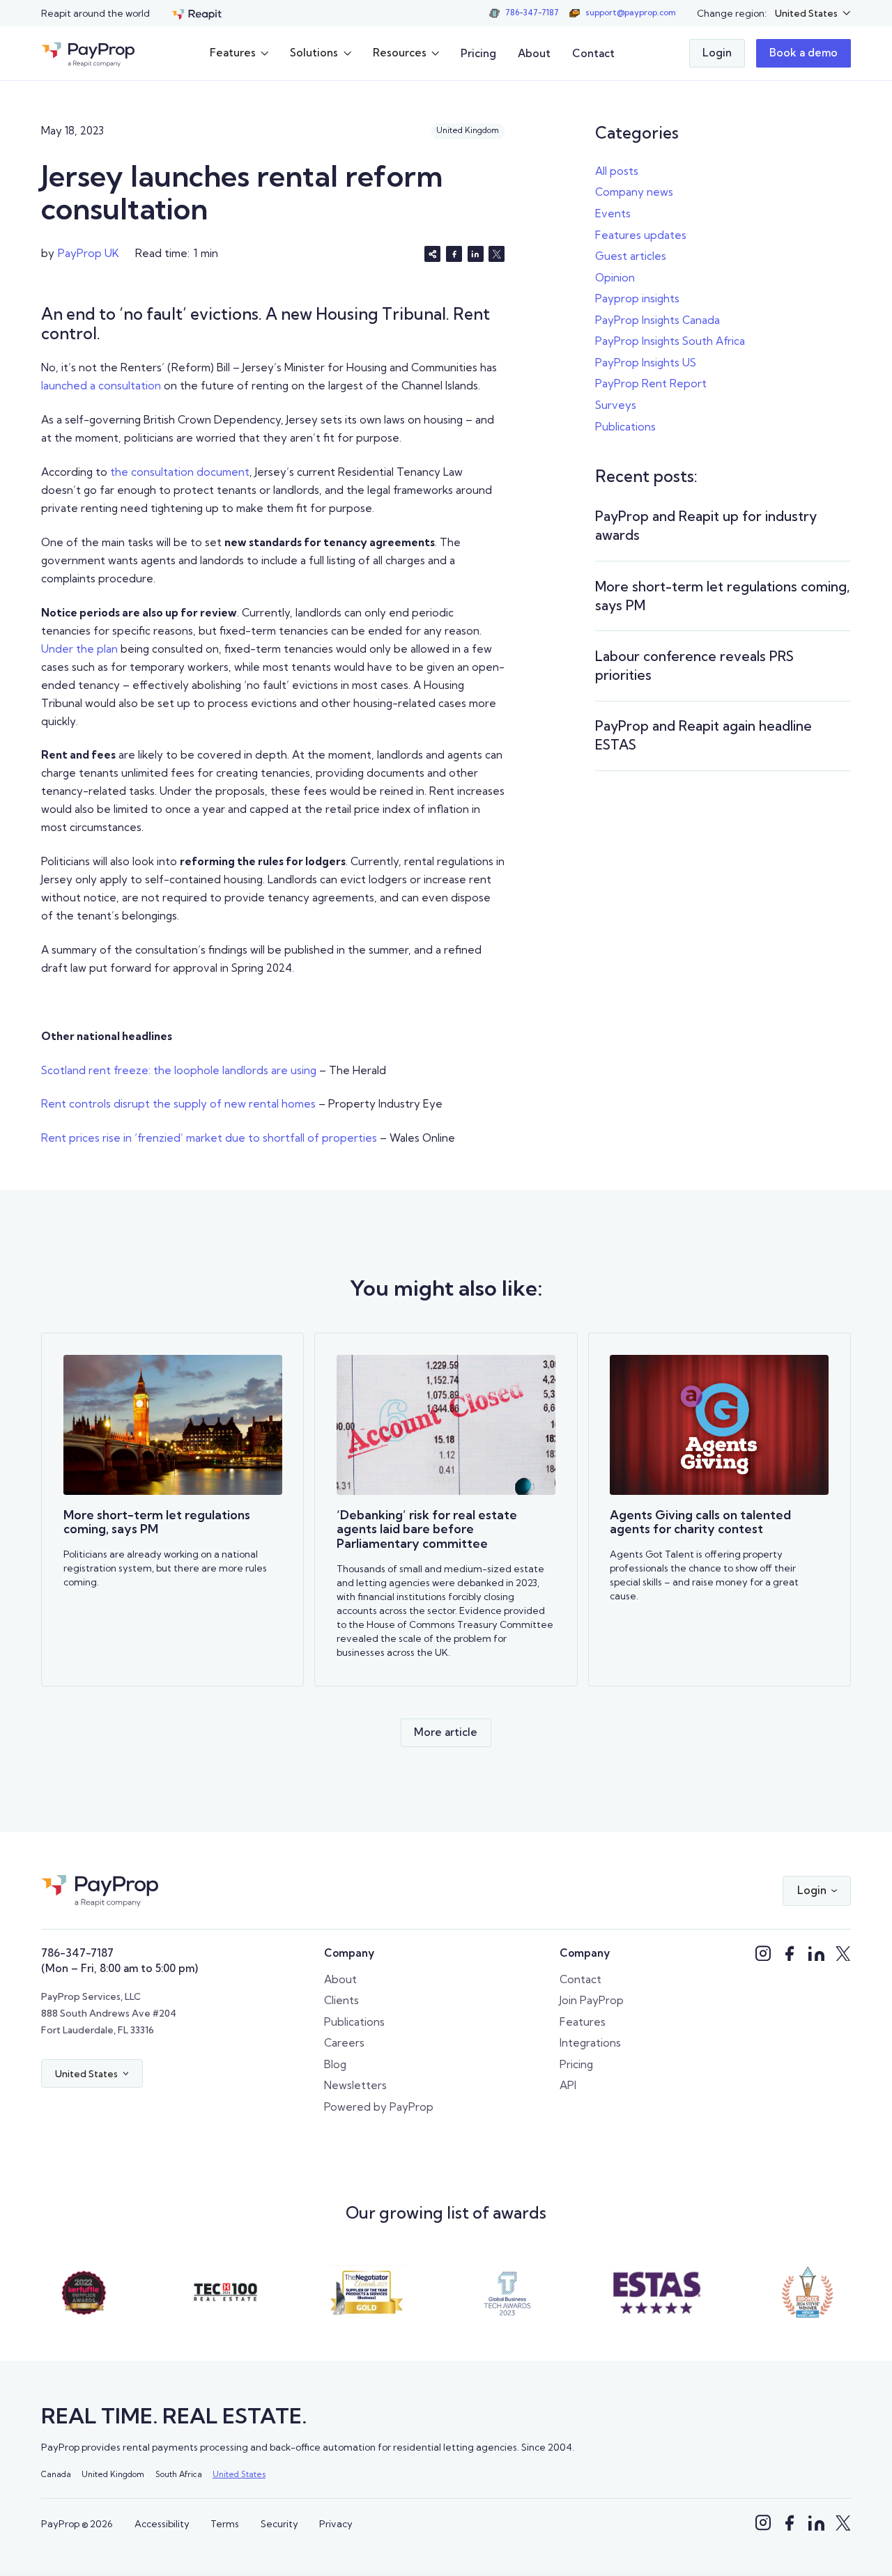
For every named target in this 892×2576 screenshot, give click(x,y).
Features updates (641, 235)
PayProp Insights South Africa (670, 341)
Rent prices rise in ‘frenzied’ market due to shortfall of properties (209, 1138)
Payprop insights (637, 298)
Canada (56, 2474)
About (534, 53)
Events (613, 214)
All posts (617, 171)
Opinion (615, 278)
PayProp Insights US (646, 363)
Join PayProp (592, 2000)
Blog (335, 2064)
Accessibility (162, 2524)
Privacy (336, 2524)
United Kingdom (113, 2474)
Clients (341, 2000)
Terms (225, 2524)
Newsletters (355, 2085)
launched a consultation (101, 386)
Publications (625, 427)
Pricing (478, 53)
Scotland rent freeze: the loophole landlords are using (179, 1070)
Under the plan (79, 649)
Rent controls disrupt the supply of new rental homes (178, 1104)
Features (583, 2022)
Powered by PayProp (379, 2107)
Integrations (590, 2043)
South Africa (179, 2474)
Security (279, 2524)
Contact (593, 53)
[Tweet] (497, 254)
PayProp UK (89, 253)
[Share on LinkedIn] (476, 254)
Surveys (616, 405)
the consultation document (178, 472)
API (568, 2085)
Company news (634, 192)
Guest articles (631, 256)
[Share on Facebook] (454, 254)
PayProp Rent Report (651, 383)
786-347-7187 (77, 1953)
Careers (344, 2043)
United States (239, 2474)
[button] (813, 13)
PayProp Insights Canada (658, 320)
